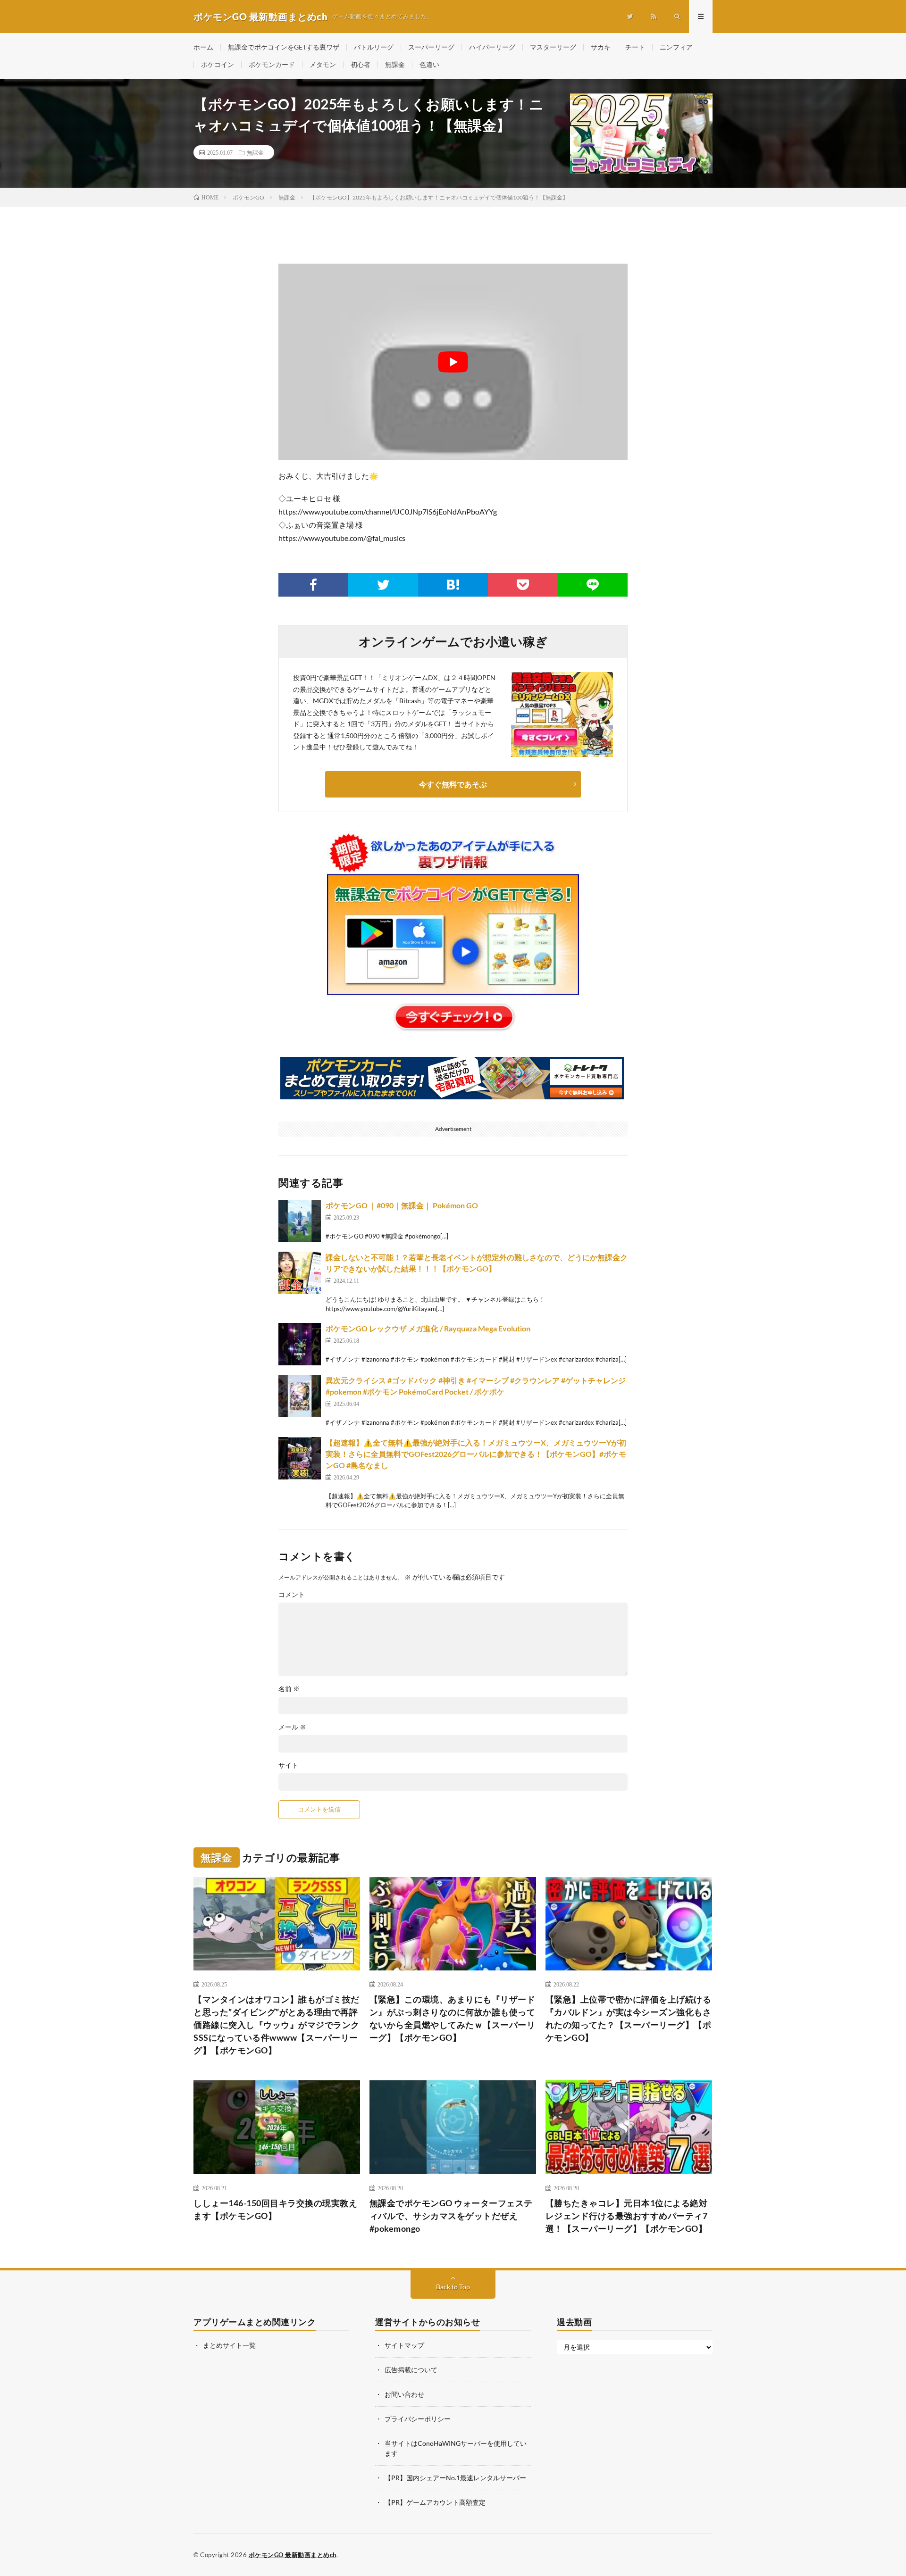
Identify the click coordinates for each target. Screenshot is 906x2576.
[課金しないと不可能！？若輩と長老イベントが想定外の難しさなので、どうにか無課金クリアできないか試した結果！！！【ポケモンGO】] (300, 1273)
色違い (429, 64)
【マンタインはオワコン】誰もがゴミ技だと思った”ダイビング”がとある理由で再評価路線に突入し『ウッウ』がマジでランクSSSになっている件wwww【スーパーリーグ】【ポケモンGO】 (277, 2025)
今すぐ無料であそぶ (453, 784)
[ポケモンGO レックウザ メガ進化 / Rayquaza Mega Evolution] (300, 1344)
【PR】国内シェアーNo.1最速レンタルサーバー (455, 2478)
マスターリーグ (553, 47)
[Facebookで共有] (313, 585)
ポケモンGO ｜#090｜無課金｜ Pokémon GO (402, 1205)
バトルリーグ (374, 47)
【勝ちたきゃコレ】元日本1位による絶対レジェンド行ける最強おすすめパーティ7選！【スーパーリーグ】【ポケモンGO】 (627, 2216)
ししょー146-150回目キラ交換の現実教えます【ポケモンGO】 (275, 2209)
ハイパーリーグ (492, 47)
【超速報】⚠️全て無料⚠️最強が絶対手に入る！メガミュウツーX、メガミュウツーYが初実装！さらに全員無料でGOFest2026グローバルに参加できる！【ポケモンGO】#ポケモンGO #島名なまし (476, 1454)
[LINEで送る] (593, 585)
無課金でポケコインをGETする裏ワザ (284, 47)
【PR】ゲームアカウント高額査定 (435, 2502)
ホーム (203, 47)
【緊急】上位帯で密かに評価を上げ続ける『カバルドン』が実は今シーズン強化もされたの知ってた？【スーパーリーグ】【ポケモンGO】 (629, 2018)
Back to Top (453, 2287)
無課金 (395, 64)
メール (292, 1727)
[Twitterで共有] (383, 585)
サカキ (601, 47)
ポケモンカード (272, 64)
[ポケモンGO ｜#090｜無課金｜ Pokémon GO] (300, 1221)
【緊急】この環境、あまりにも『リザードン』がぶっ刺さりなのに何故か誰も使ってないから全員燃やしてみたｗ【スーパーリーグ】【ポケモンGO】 (453, 2018)
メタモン (323, 64)
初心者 (361, 64)
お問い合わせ (404, 2394)
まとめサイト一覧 (229, 2345)
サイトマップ (404, 2345)
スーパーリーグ (431, 47)
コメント (292, 1595)
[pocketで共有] (523, 585)
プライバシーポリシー (418, 2419)
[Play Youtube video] (453, 362)
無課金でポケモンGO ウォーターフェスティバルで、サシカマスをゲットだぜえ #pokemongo (451, 2216)
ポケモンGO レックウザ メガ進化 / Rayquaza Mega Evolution (428, 1328)
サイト (288, 1765)
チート (635, 47)
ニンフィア (676, 47)
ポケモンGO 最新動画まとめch (293, 2555)
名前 (289, 1689)
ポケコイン (218, 64)
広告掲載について (411, 2370)
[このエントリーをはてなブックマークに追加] (453, 585)
